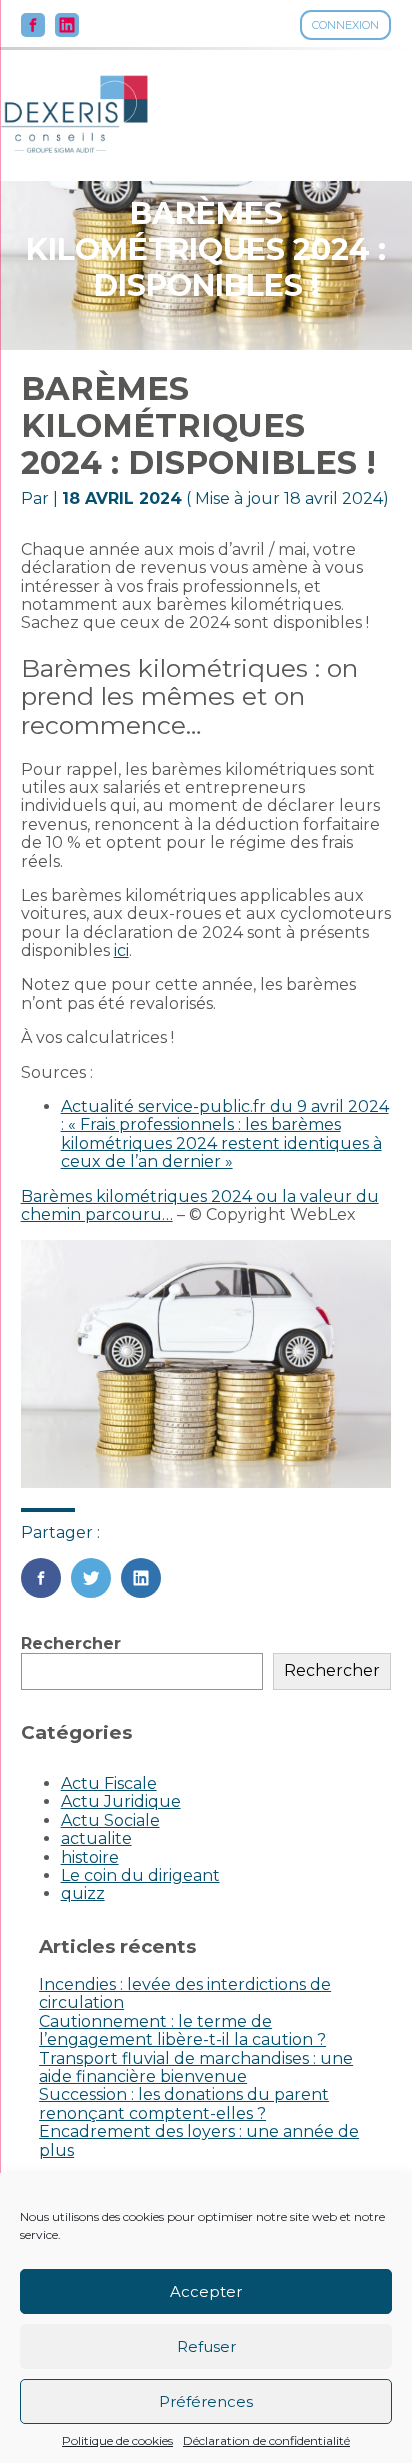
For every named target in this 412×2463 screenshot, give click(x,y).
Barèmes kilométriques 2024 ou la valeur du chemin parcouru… (200, 1205)
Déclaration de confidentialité (266, 2441)
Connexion (345, 25)
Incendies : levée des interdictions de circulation (185, 1993)
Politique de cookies (117, 2441)
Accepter (206, 2291)
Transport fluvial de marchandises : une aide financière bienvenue (196, 2067)
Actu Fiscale (109, 1783)
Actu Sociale (110, 1820)
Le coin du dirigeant (140, 1875)
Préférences (206, 2401)
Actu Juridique (121, 1801)
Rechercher (71, 1643)
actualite (96, 1838)
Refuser (206, 2346)
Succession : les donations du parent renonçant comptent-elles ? (184, 2103)
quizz (83, 1893)
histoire (90, 1857)
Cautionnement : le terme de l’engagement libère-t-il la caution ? (182, 2030)
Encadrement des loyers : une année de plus (199, 2140)
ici (121, 950)
